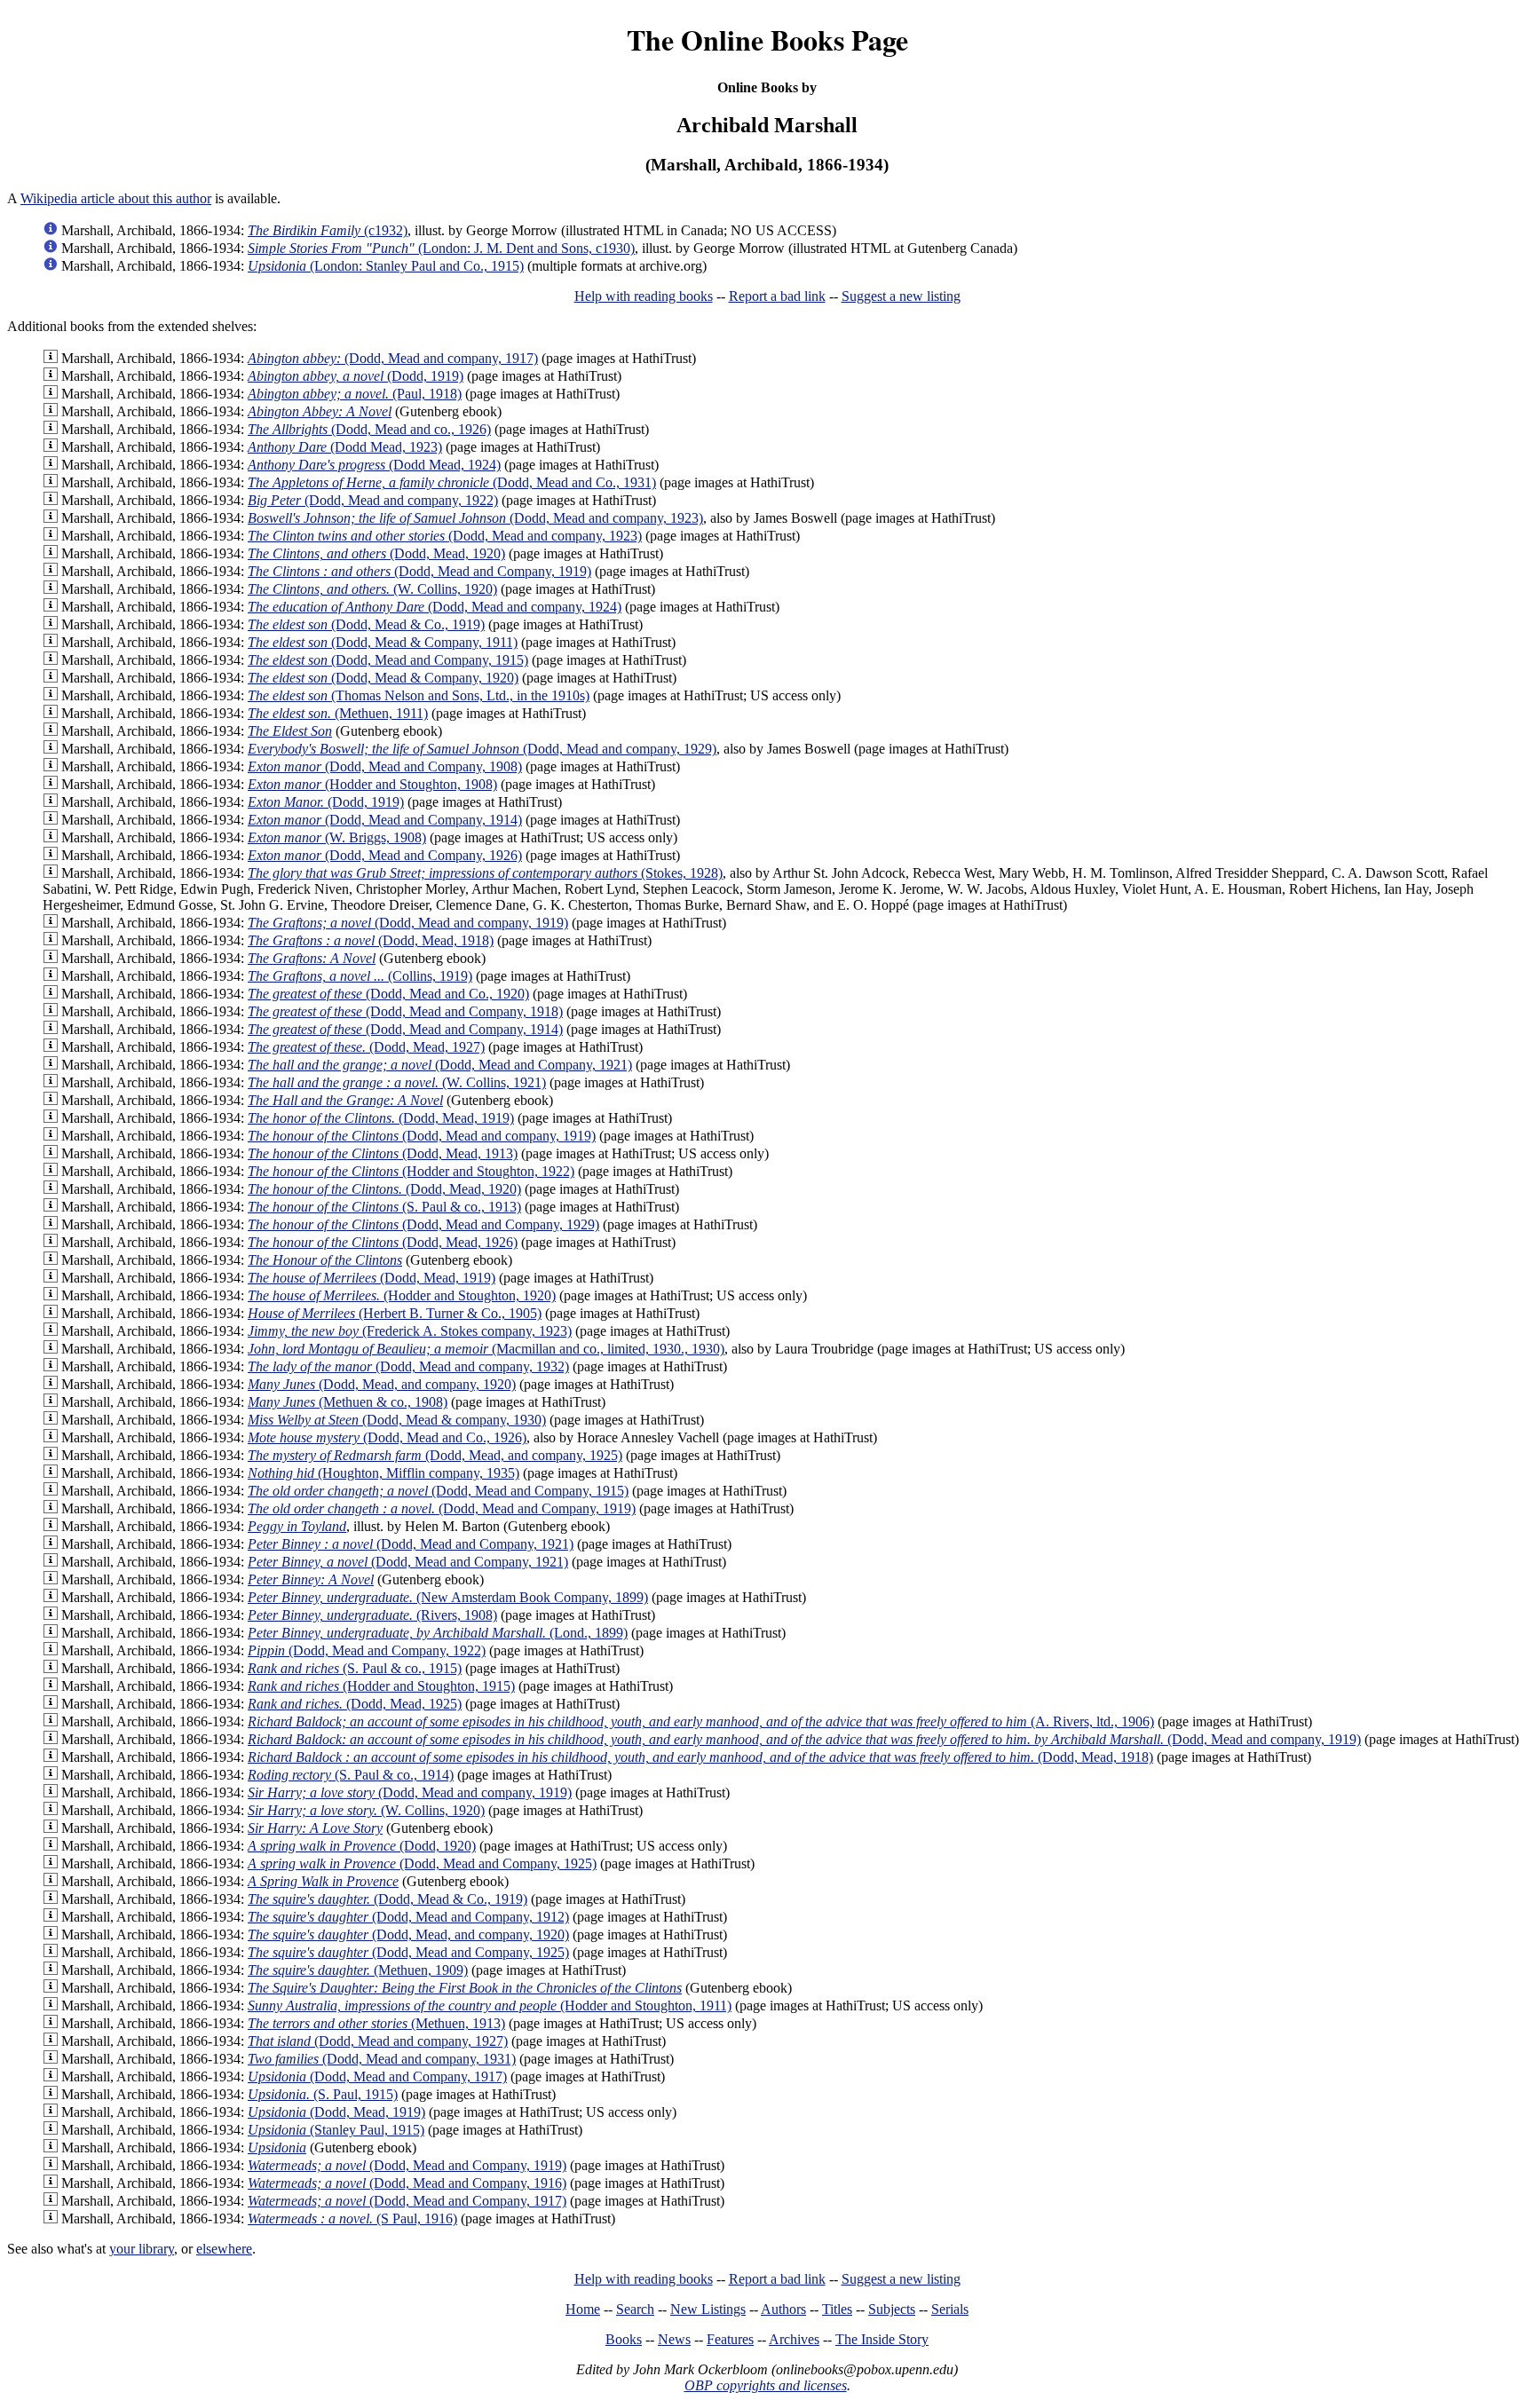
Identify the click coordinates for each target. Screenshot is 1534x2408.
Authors (783, 2309)
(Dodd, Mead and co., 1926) (369, 429)
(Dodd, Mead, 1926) (383, 1242)
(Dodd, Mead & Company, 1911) (383, 642)
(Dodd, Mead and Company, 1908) (385, 766)
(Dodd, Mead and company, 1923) (475, 518)
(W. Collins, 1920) (372, 589)
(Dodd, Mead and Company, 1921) (440, 1065)
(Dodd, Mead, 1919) (381, 1118)
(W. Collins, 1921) (397, 1082)
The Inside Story (882, 2339)
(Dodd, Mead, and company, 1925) (435, 1455)
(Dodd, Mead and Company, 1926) (385, 855)
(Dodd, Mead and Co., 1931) (452, 482)
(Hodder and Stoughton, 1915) (381, 1686)
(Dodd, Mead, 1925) (355, 1704)
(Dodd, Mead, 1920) (376, 553)
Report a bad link (777, 296)
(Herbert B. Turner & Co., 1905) (395, 1313)
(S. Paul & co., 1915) (355, 1668)
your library (142, 2249)
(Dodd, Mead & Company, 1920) (383, 678)
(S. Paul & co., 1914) (351, 1775)
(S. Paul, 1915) (323, 2094)
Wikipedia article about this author (116, 198)
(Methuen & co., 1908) (348, 1402)
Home (583, 2309)
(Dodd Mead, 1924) (374, 465)
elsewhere (224, 2249)
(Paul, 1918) (355, 394)
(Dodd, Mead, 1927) (366, 1047)
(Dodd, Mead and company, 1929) (482, 749)
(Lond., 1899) (438, 1633)
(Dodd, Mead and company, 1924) (435, 607)
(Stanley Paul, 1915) (336, 2130)
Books (624, 2339)
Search (635, 2309)
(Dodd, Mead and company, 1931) (382, 2059)
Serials (950, 2309)
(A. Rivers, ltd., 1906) (701, 1721)
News (674, 2339)
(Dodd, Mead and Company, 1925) (422, 1863)
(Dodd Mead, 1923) (345, 447)
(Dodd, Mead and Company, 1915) (388, 660)
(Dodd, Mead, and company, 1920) (382, 1384)
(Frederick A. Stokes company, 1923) (410, 1331)
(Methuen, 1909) (358, 1970)
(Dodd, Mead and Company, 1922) (367, 1650)
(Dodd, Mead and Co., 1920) (388, 994)
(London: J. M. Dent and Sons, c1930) (441, 248)
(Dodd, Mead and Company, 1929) (423, 1224)
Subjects (892, 2309)
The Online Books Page (767, 39)
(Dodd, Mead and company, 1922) (373, 500)
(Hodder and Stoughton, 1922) (411, 1171)
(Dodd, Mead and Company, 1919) (419, 571)
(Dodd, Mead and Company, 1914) (385, 820)
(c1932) (328, 230)
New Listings (708, 2309)
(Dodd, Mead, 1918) (371, 940)
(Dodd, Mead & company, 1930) (397, 1420)
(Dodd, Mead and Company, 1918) (405, 1011)
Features (730, 2339)
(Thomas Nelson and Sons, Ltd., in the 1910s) (419, 695)
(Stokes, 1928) (485, 873)
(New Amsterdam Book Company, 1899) (448, 1597)
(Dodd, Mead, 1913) (383, 1153)
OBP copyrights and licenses (766, 2385)
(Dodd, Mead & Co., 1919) (366, 624)
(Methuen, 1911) (338, 713)
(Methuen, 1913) (376, 2023)
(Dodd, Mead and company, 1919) (408, 923)
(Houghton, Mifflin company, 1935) (383, 1473)
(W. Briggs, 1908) (337, 837)
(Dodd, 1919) (356, 376)
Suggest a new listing (901, 296)
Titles (837, 2309)
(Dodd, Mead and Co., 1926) (387, 1437)
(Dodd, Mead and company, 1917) (393, 358)
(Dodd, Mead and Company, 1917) (377, 2076)
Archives (794, 2339)
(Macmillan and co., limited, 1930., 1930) (486, 1349)
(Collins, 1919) (360, 976)
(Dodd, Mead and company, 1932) (408, 1366)
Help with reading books (644, 296)
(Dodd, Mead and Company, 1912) (408, 1917)
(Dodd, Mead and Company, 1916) (407, 2183)
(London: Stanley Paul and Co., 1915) (386, 266)
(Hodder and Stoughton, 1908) (372, 784)
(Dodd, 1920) (362, 1846)
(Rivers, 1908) (372, 1615)
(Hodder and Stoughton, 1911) (490, 2005)
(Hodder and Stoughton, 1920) (402, 1295)
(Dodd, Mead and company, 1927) (378, 2041)
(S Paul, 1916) (352, 2219)
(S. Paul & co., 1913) (384, 1207)
